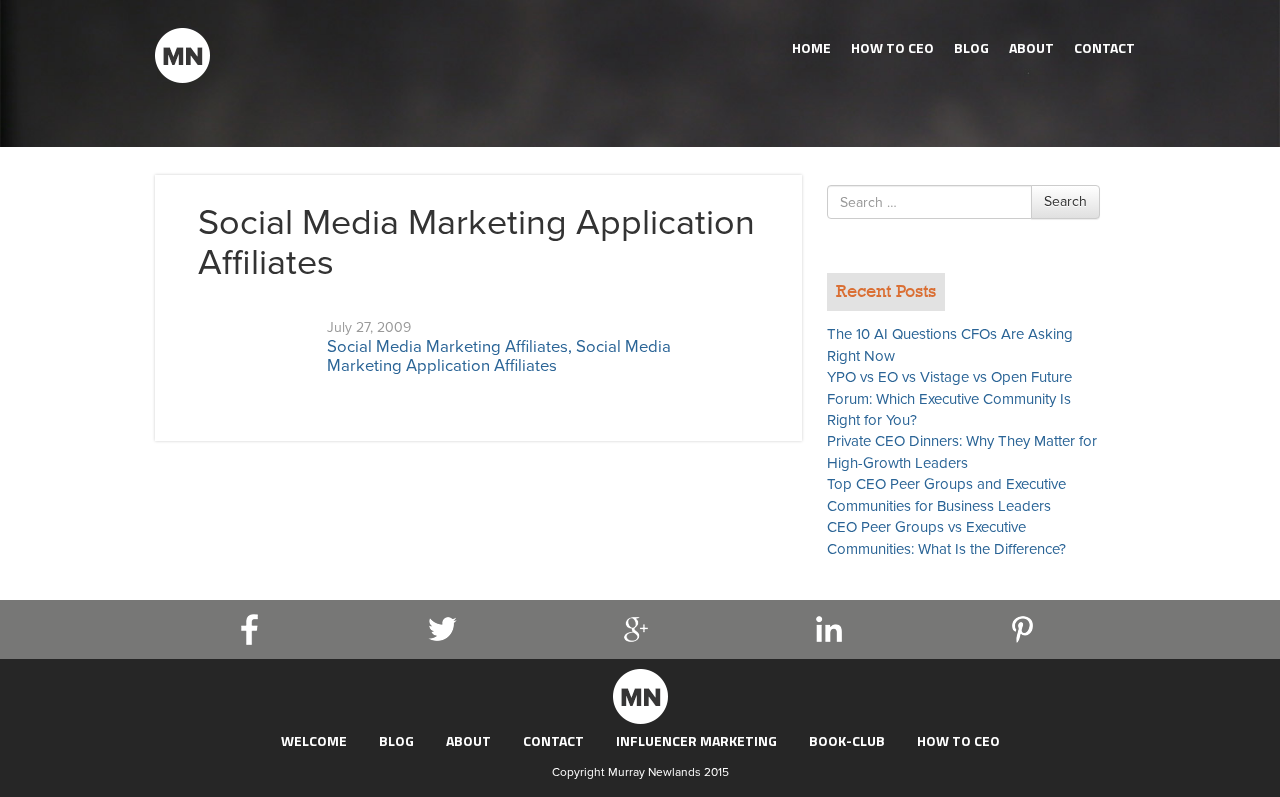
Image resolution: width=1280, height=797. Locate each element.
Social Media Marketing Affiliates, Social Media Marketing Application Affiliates (499, 356)
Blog (971, 47)
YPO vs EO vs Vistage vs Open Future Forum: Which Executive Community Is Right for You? (949, 398)
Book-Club (847, 740)
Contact (1104, 47)
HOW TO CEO (892, 47)
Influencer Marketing (696, 740)
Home (811, 47)
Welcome (314, 740)
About (1031, 47)
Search (1065, 201)
